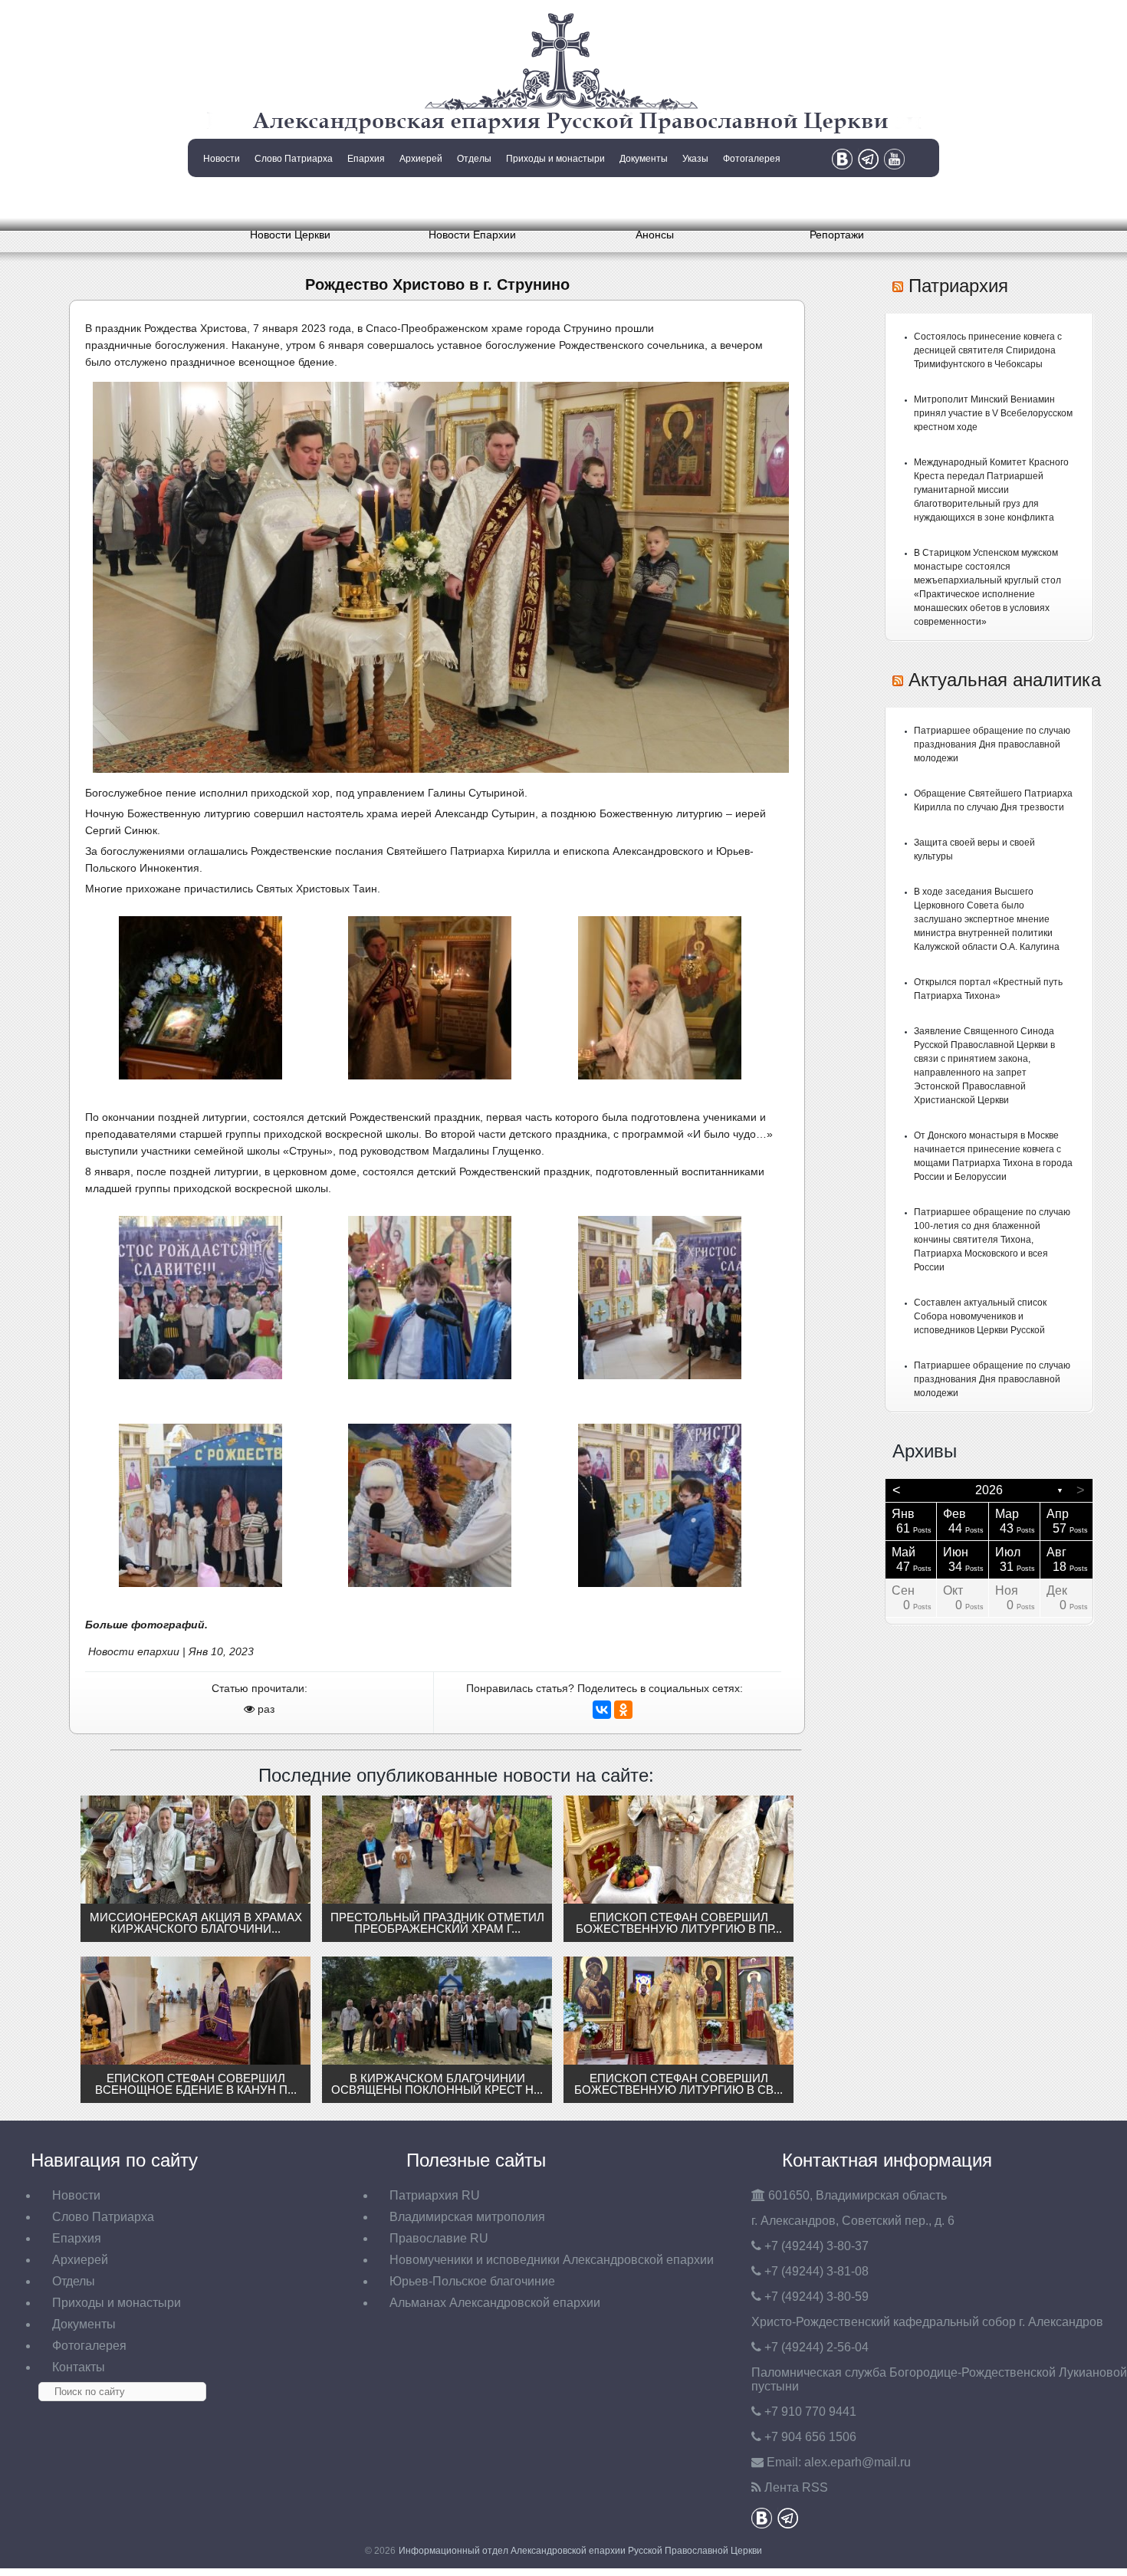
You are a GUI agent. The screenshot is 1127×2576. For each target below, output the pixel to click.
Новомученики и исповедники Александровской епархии (552, 2260)
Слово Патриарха (294, 159)
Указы (695, 159)
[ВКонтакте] (602, 1710)
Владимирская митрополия (467, 2217)
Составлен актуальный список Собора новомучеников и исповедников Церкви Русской (980, 1316)
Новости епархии (134, 1651)
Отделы (474, 159)
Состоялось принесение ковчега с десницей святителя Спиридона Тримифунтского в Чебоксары (988, 350)
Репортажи (837, 235)
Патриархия (958, 286)
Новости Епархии (472, 235)
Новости (222, 159)
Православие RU (439, 2238)
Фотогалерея (752, 159)
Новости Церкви (290, 235)
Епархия (366, 159)
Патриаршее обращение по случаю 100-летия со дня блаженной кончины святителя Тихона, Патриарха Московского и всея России (992, 1240)
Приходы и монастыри (555, 159)
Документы (644, 159)
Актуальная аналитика (1005, 680)
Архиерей (421, 159)
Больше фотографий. (146, 1625)
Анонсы (655, 235)
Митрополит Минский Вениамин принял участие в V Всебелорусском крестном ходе (993, 413)
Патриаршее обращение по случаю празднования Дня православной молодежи (992, 744)
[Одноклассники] (623, 1710)
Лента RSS (796, 2487)
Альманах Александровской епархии (495, 2303)
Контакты (220, 198)
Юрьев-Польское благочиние (472, 2281)
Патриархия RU (435, 2195)
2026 (989, 1490)
